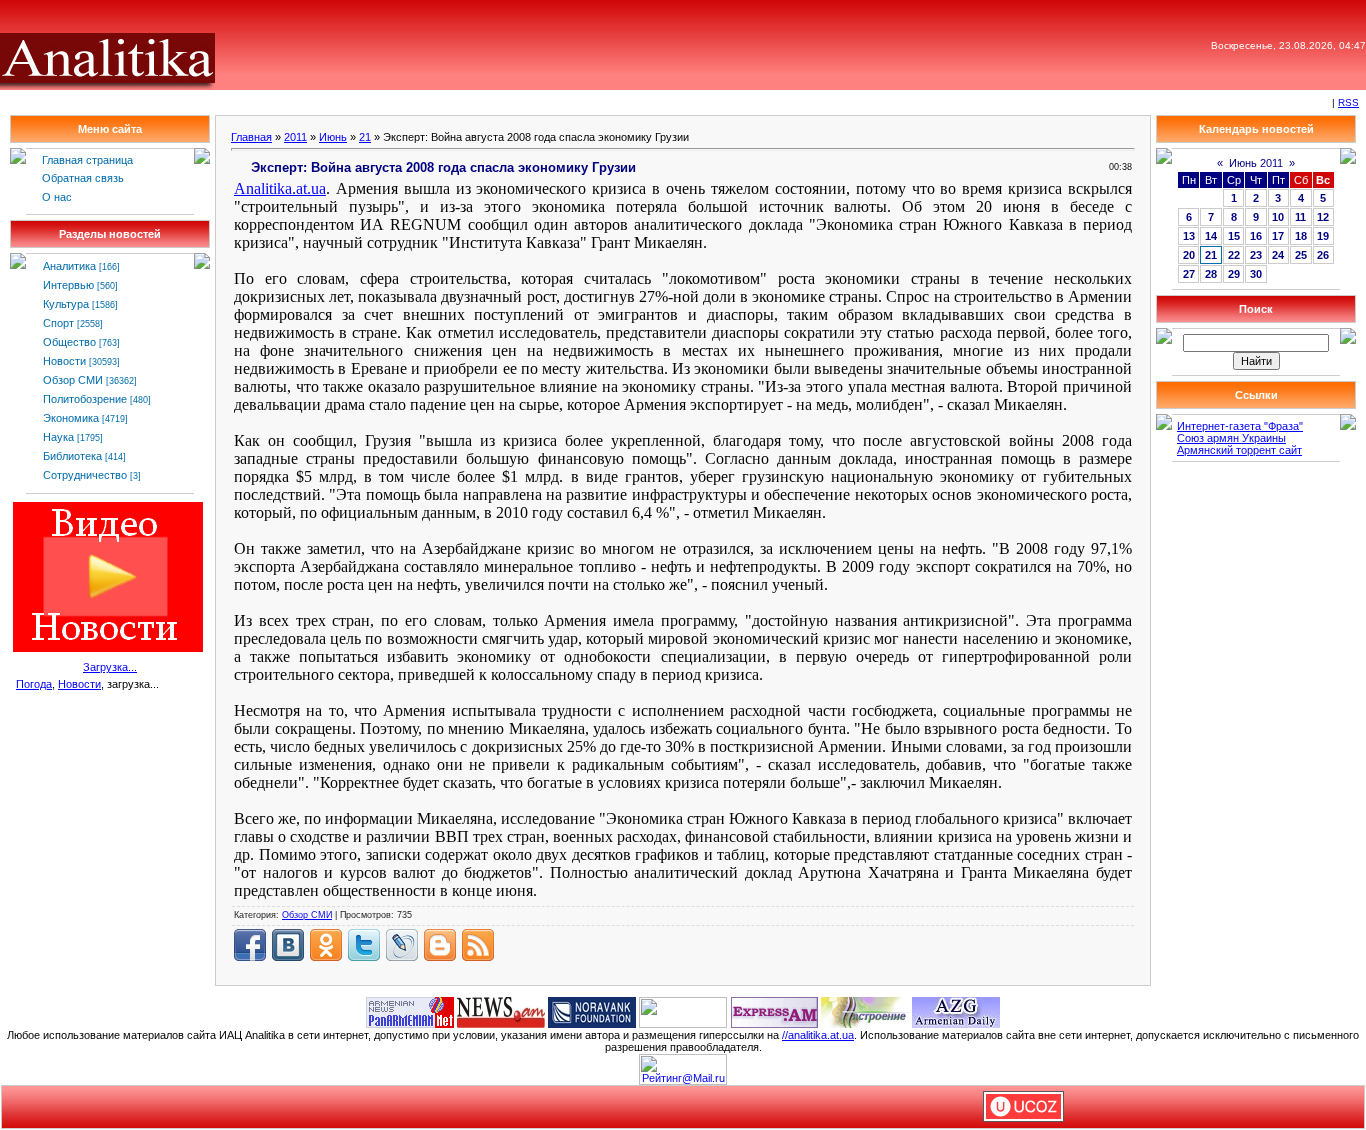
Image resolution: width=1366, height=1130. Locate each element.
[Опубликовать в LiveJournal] (402, 945)
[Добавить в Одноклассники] (326, 945)
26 (1323, 255)
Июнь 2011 (1256, 163)
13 (1189, 236)
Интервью (68, 285)
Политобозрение (85, 399)
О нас (57, 197)
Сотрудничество (85, 475)
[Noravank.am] (592, 1011)
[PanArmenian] (410, 1011)
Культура (66, 304)
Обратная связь (83, 178)
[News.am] (501, 1011)
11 (1300, 217)
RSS (1348, 102)
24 (1278, 255)
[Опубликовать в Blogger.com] (440, 945)
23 (1256, 255)
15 (1234, 236)
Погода (34, 684)
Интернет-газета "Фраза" (1240, 426)
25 (1301, 255)
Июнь (333, 137)
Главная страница (87, 160)
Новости (64, 361)
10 (1278, 217)
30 (1256, 274)
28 (1211, 274)
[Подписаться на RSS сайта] (478, 945)
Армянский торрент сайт (1239, 450)
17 (1278, 236)
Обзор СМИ (73, 380)
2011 (295, 137)
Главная (251, 137)
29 (1234, 274)
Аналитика (69, 266)
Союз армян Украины (1231, 438)
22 (1234, 255)
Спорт (58, 323)
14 (1211, 236)
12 (1323, 217)
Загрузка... (110, 667)
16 (1256, 236)
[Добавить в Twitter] (364, 945)
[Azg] (956, 1011)
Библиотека (72, 456)
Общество (69, 342)
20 (1189, 255)
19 (1323, 236)
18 (1301, 236)
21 (365, 137)
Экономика (71, 418)
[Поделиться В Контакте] (288, 945)
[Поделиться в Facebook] (250, 945)
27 (1189, 274)
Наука (58, 437)
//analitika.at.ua (818, 1035)
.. (280, 188)
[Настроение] (865, 1011)
